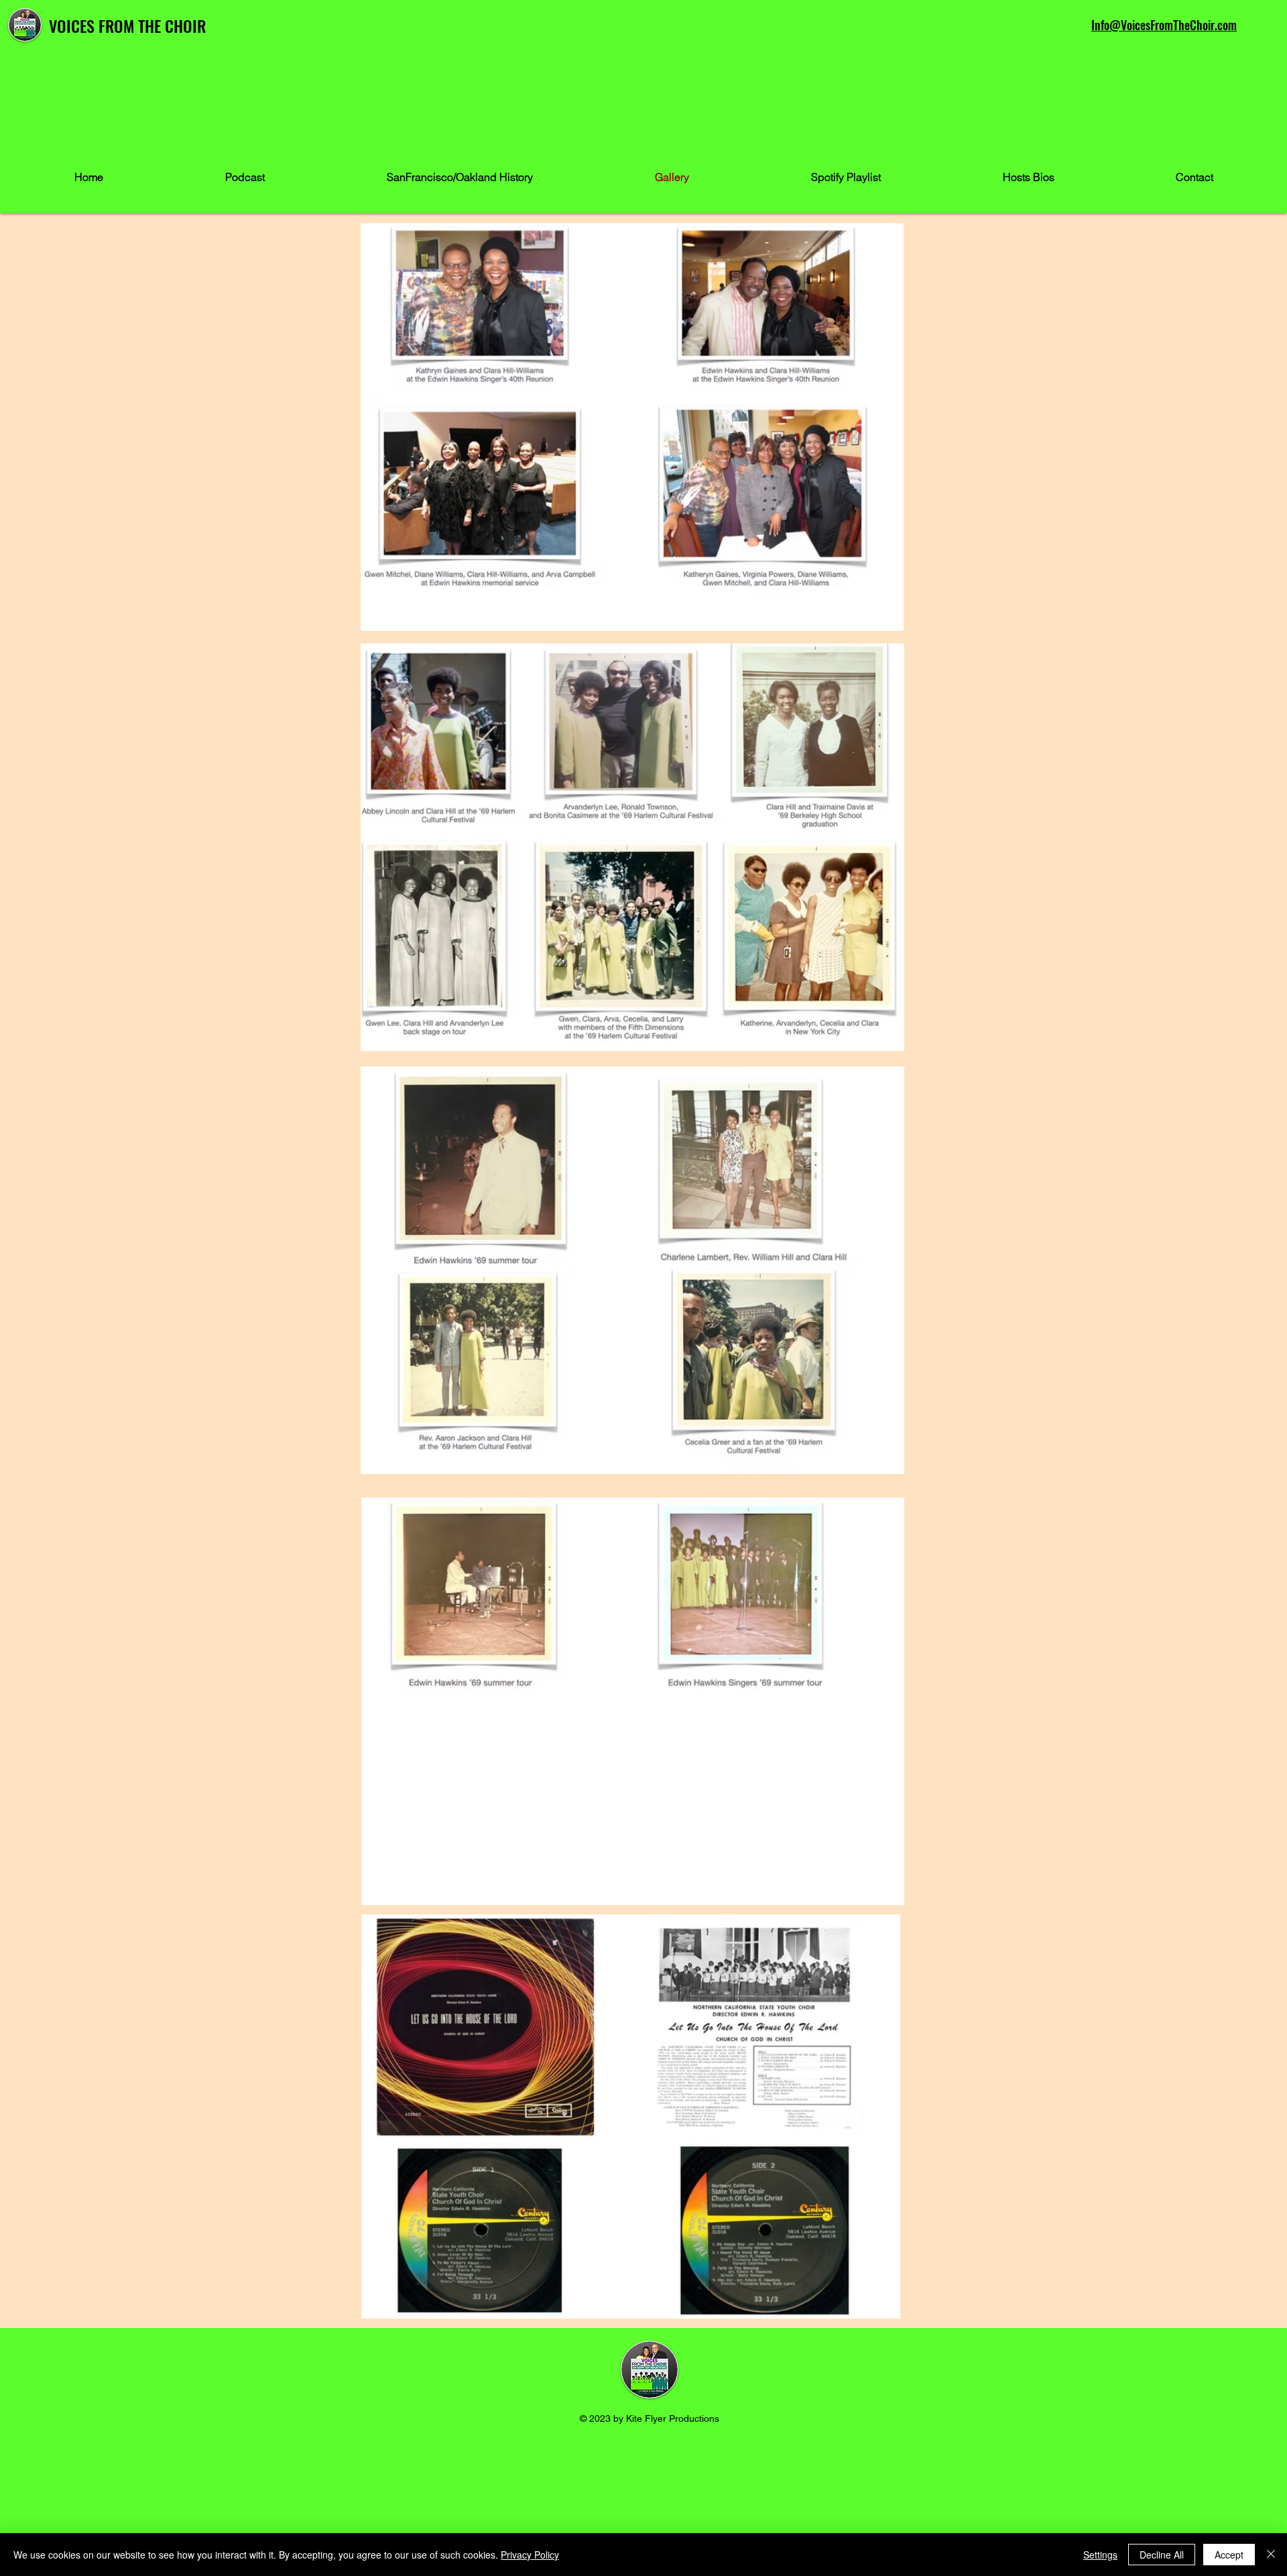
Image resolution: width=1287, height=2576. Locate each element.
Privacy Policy (530, 2555)
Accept (1229, 2555)
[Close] (1271, 2555)
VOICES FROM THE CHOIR (127, 25)
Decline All (1162, 2555)
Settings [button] (1100, 2555)
